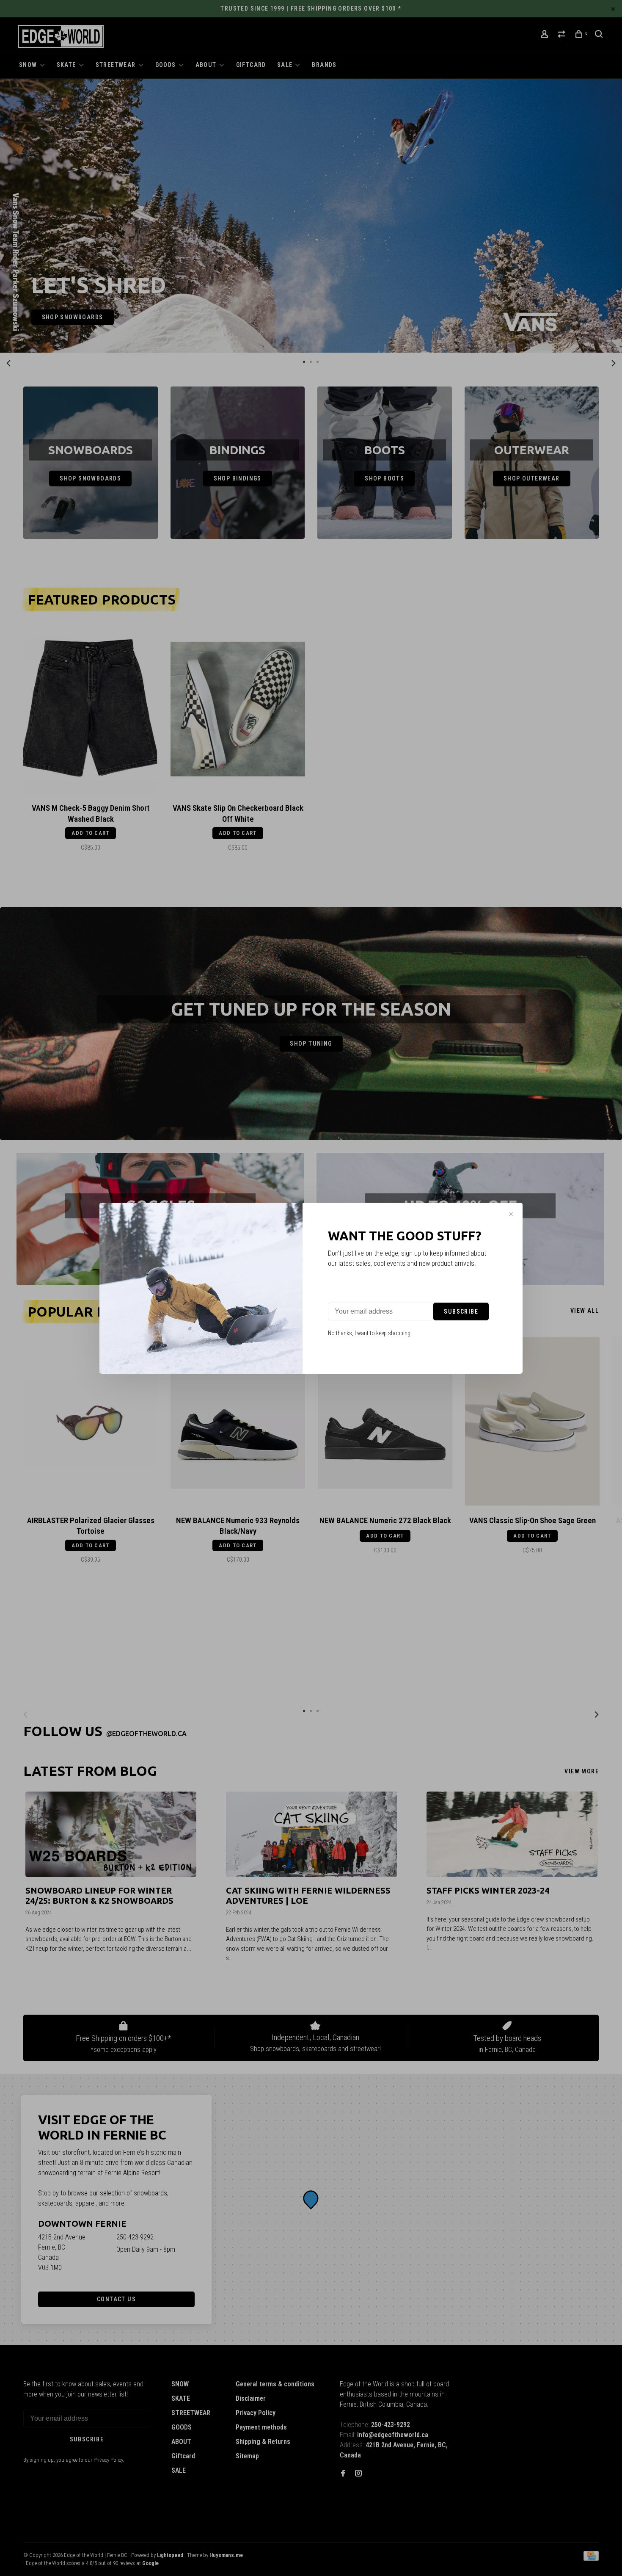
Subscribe (461, 1311)
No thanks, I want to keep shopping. (370, 1333)
